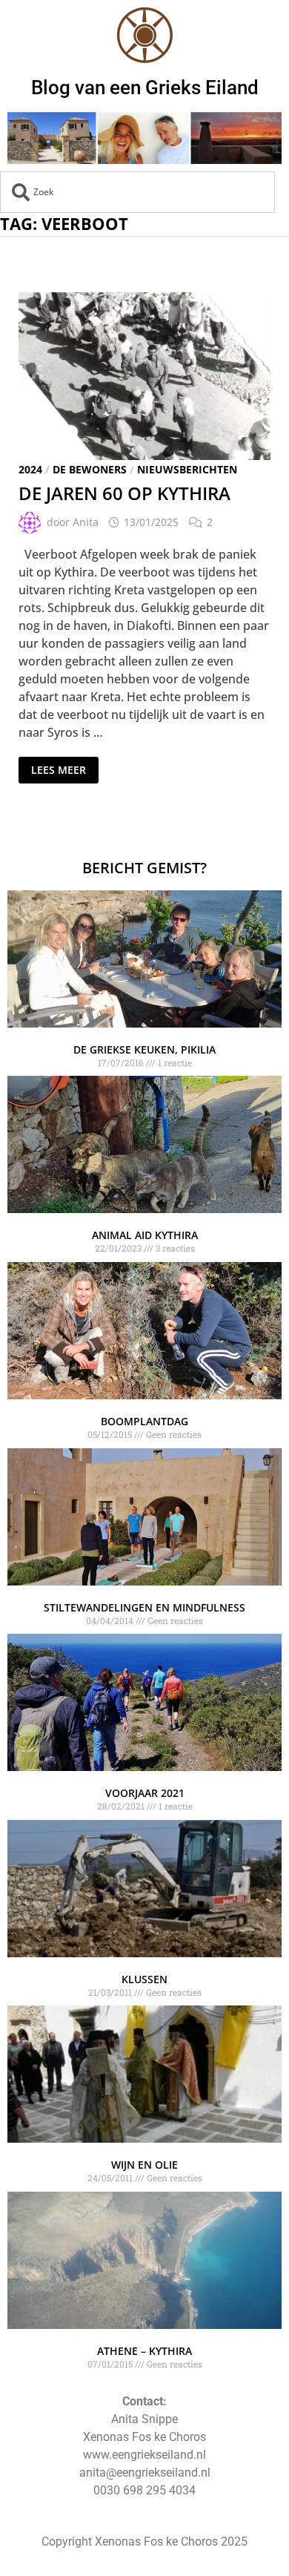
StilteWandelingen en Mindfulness (144, 1607)
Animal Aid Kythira (145, 1235)
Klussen (144, 1979)
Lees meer (58, 767)
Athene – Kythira (144, 2351)
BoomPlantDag (144, 1421)
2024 (30, 469)
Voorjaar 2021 (145, 1793)
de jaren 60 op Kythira (124, 493)
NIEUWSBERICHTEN (187, 469)
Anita (86, 522)
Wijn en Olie (144, 2165)
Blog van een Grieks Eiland (145, 88)
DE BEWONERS (90, 469)
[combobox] (137, 192)
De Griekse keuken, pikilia (144, 1049)
